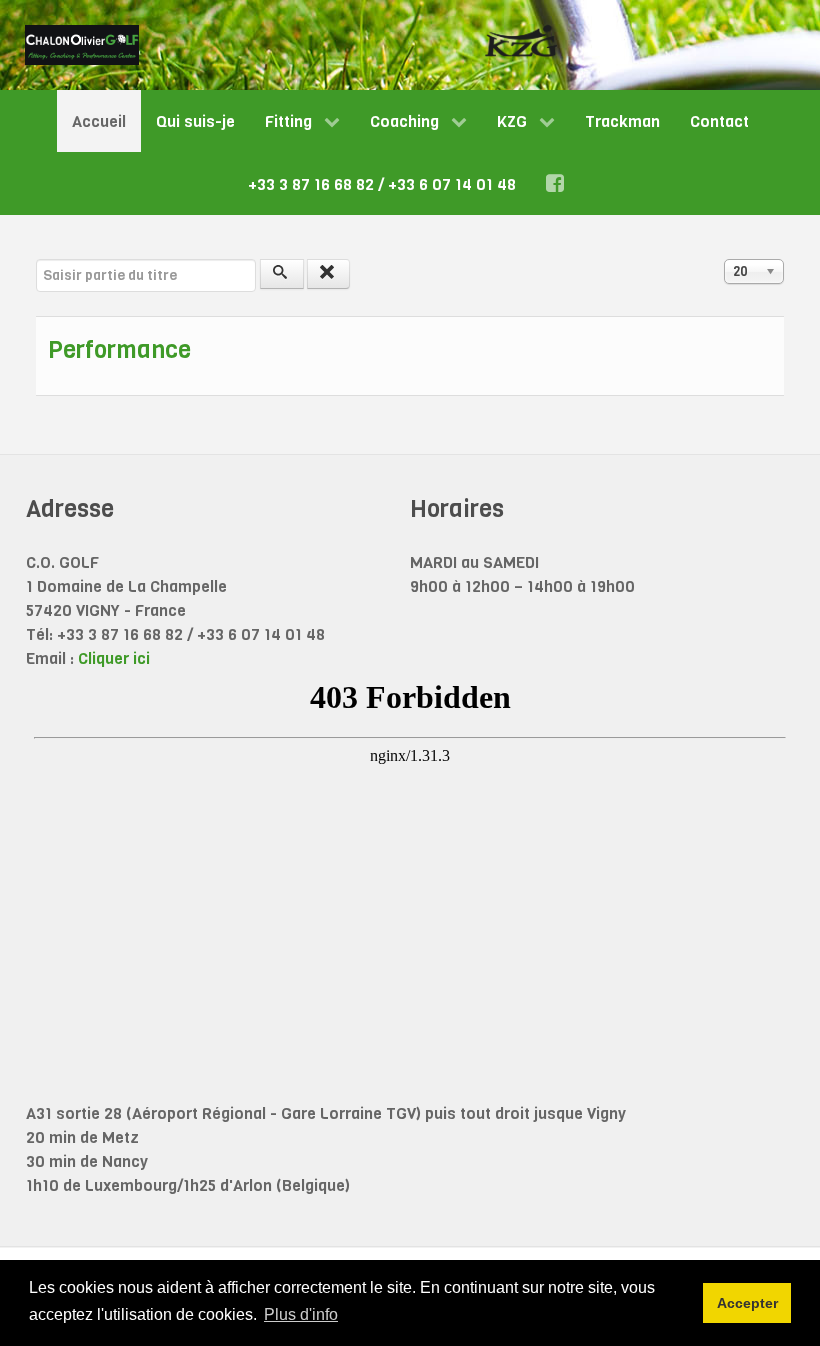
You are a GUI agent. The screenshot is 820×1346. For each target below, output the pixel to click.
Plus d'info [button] (301, 1314)
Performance (119, 350)
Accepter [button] (747, 1303)
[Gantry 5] (82, 45)
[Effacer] (329, 274)
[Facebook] (558, 183)
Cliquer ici (114, 658)
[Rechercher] (282, 274)
